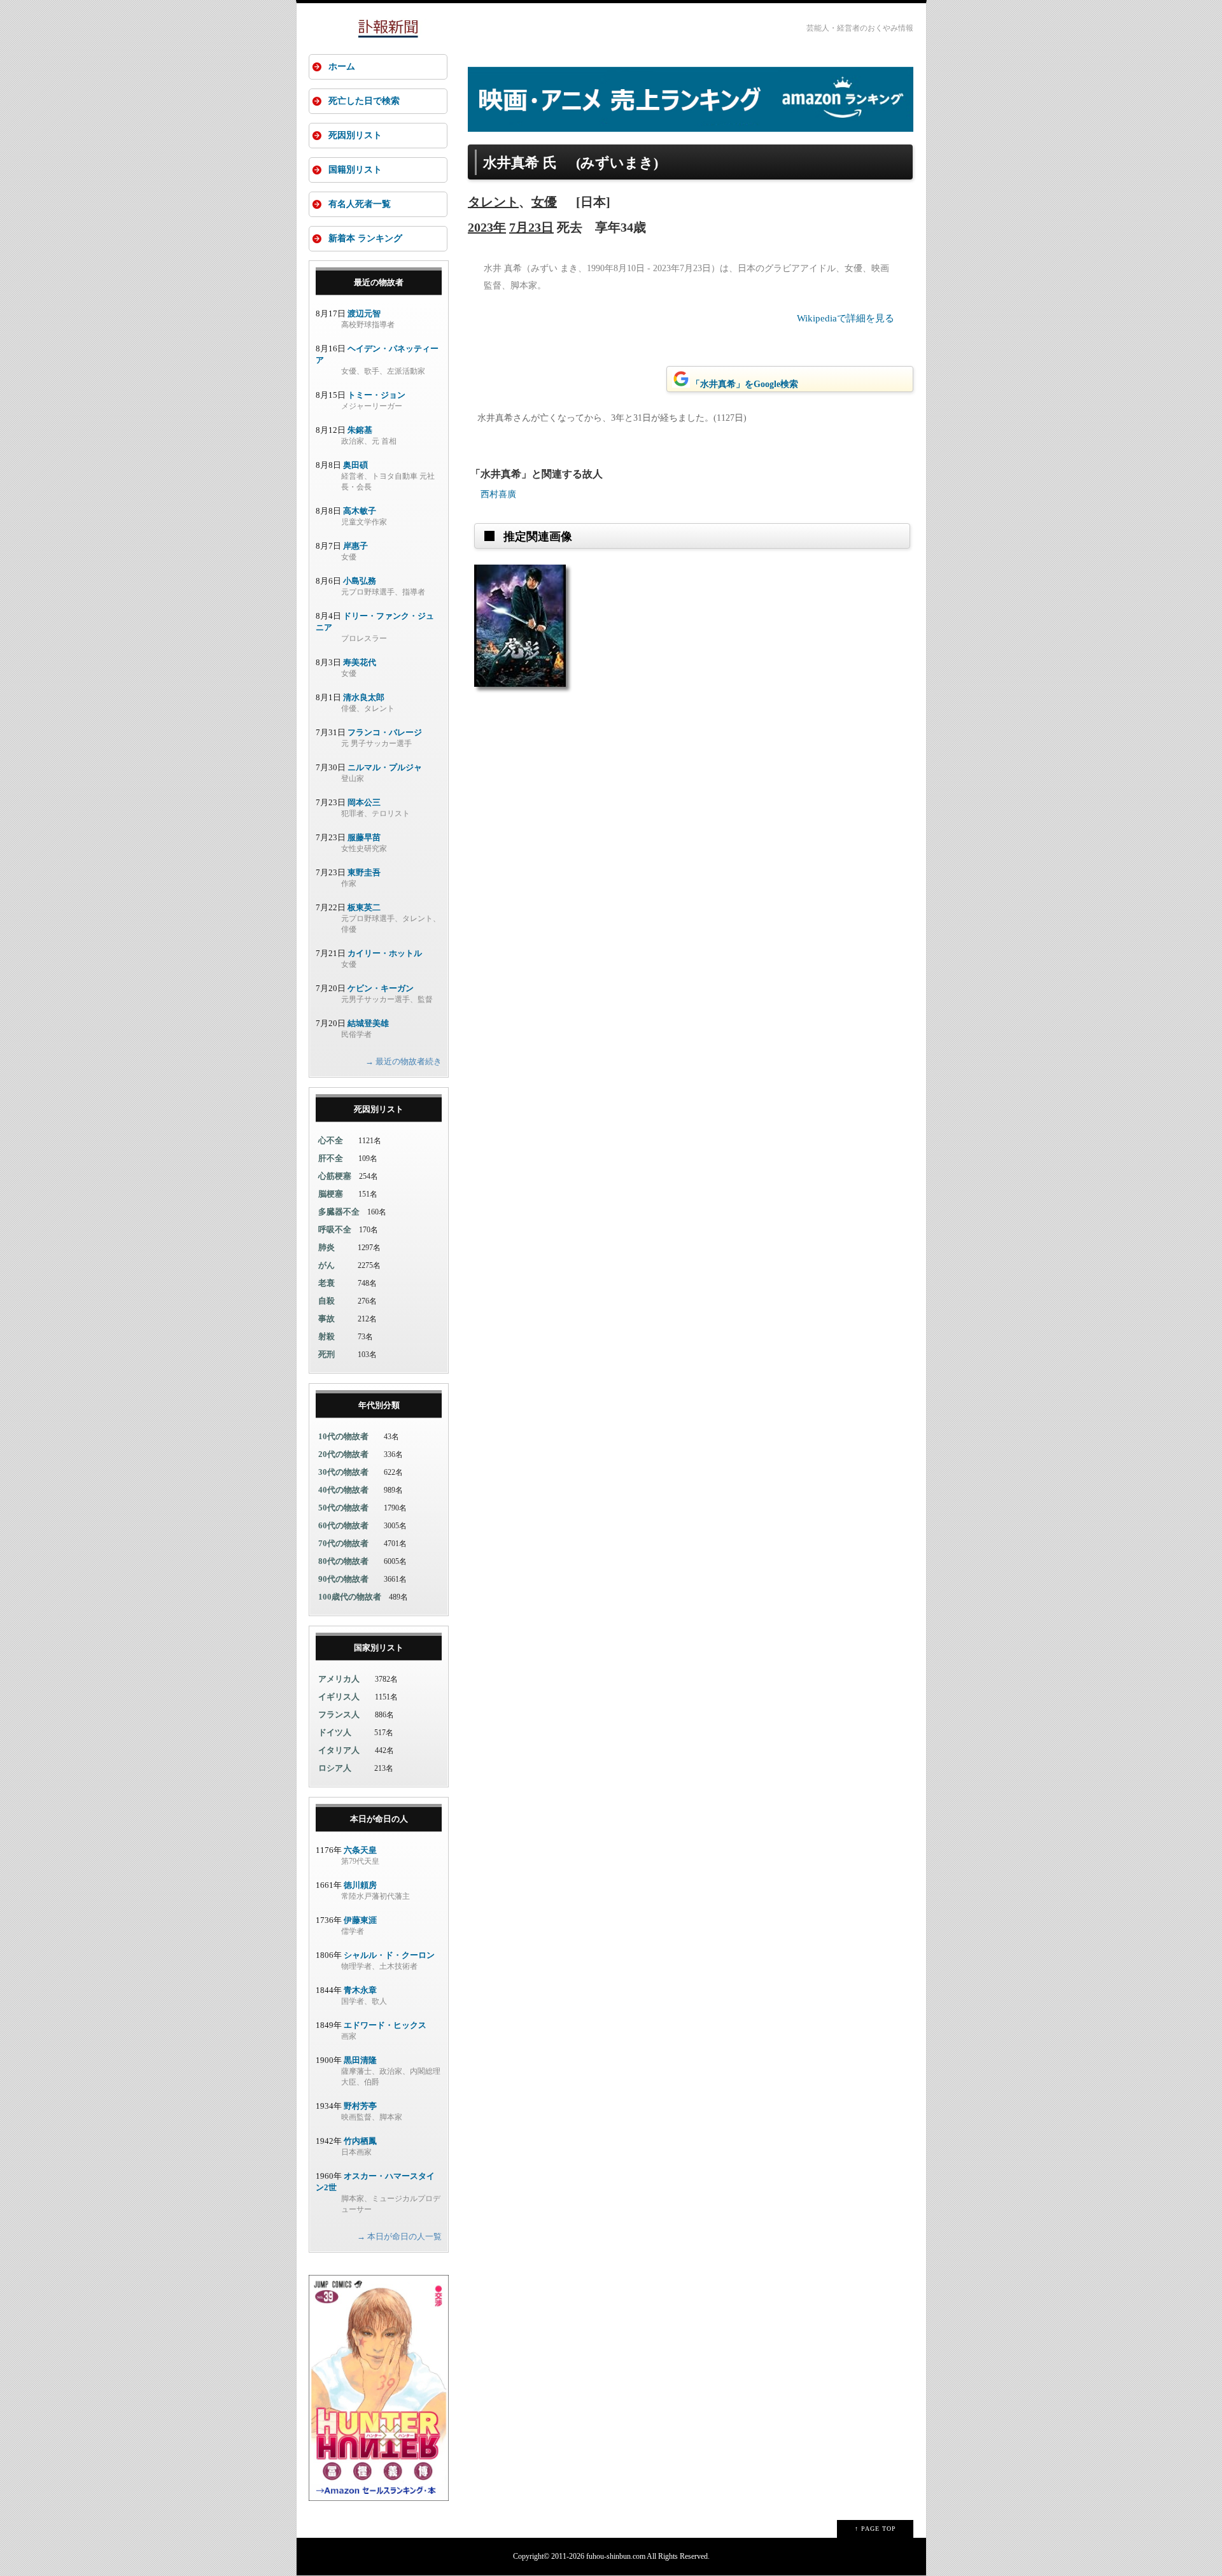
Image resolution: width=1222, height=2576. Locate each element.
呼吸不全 (335, 1229)
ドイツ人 (335, 1732)
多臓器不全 (339, 1212)
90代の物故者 (343, 1579)
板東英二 (364, 907)
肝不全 (331, 1158)
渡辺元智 (364, 313)
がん (327, 1265)
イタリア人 (339, 1750)
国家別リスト (379, 1648)
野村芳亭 (360, 2106)
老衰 (327, 1283)
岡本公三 (364, 802)
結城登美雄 (368, 1023)
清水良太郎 (364, 697)
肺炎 (327, 1247)
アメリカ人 (339, 1679)
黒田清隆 (360, 2060)
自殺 (327, 1301)
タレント (493, 202)
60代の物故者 (343, 1525)
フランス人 (339, 1714)
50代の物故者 (343, 1508)
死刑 (327, 1354)
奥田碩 (355, 465)
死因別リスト (355, 135)
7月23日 (531, 227)
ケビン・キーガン (381, 988)
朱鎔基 (360, 430)
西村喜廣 (498, 494)
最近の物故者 (379, 282)
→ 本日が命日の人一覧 (399, 2236)
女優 (544, 202)
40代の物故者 (343, 1490)
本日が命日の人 (379, 1819)
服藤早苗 (364, 837)
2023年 (487, 227)
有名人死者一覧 (360, 204)
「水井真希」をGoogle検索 (745, 384)
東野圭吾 (364, 872)
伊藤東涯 (360, 1920)
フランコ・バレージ (385, 732)
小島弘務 (360, 581)
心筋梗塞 (335, 1176)
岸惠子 (355, 546)
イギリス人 (339, 1697)
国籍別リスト (355, 170)
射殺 (327, 1336)
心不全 (331, 1140)
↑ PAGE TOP (875, 2529)
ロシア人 (335, 1768)
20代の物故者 (343, 1454)
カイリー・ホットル (385, 953)
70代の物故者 (343, 1543)
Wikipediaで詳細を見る (846, 318)
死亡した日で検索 (364, 101)
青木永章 (360, 1990)
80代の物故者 (343, 1561)
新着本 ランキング (365, 238)
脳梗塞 (331, 1194)
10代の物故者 (343, 1436)
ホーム (342, 67)
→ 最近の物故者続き (404, 1061)
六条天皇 (360, 1850)
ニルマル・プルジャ (385, 767)
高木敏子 (360, 511)
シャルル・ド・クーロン (389, 1955)
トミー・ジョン (376, 395)
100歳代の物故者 (350, 1597)
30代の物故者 (343, 1472)
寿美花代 (360, 662)
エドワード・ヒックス (385, 2025)
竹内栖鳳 (360, 2141)
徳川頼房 (360, 1885)
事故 (327, 1319)
